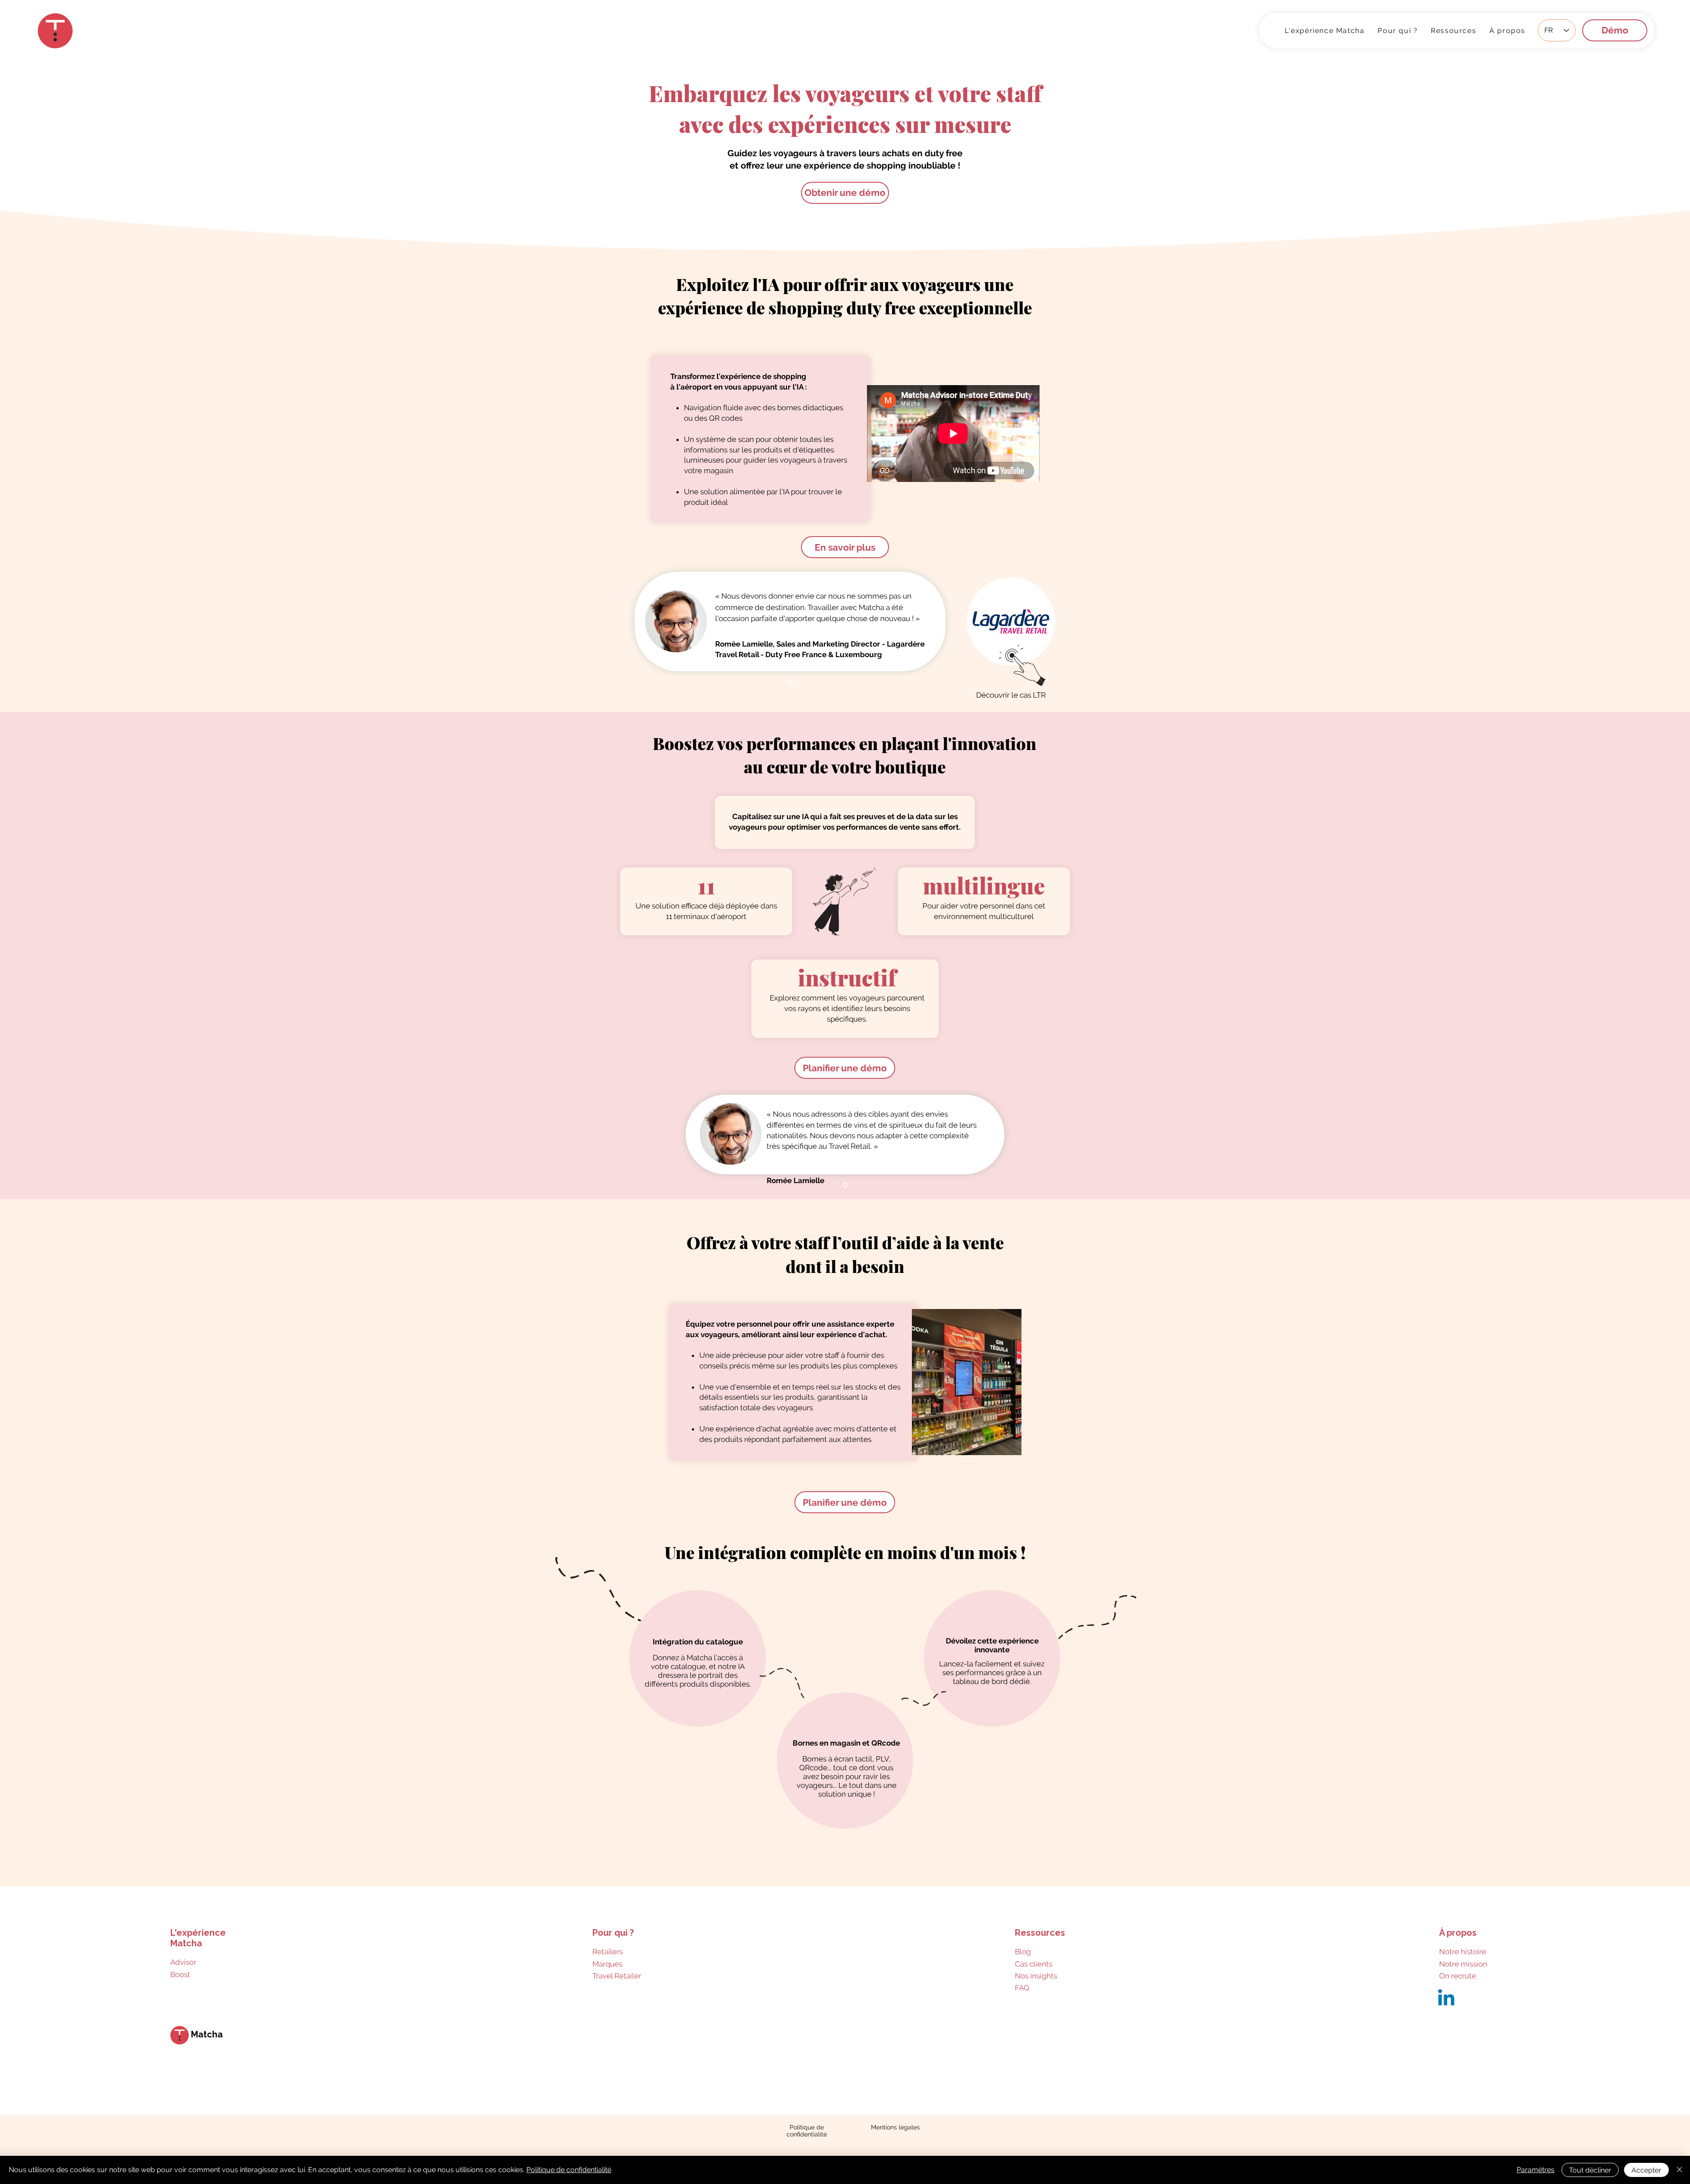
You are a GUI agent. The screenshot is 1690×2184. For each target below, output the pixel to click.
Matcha (207, 2034)
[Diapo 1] (790, 682)
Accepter (1646, 2170)
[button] (1453, 30)
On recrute (1458, 1976)
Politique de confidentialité (569, 2170)
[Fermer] (1679, 2170)
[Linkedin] (1446, 1999)
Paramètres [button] (1536, 2170)
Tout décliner (1590, 2170)
